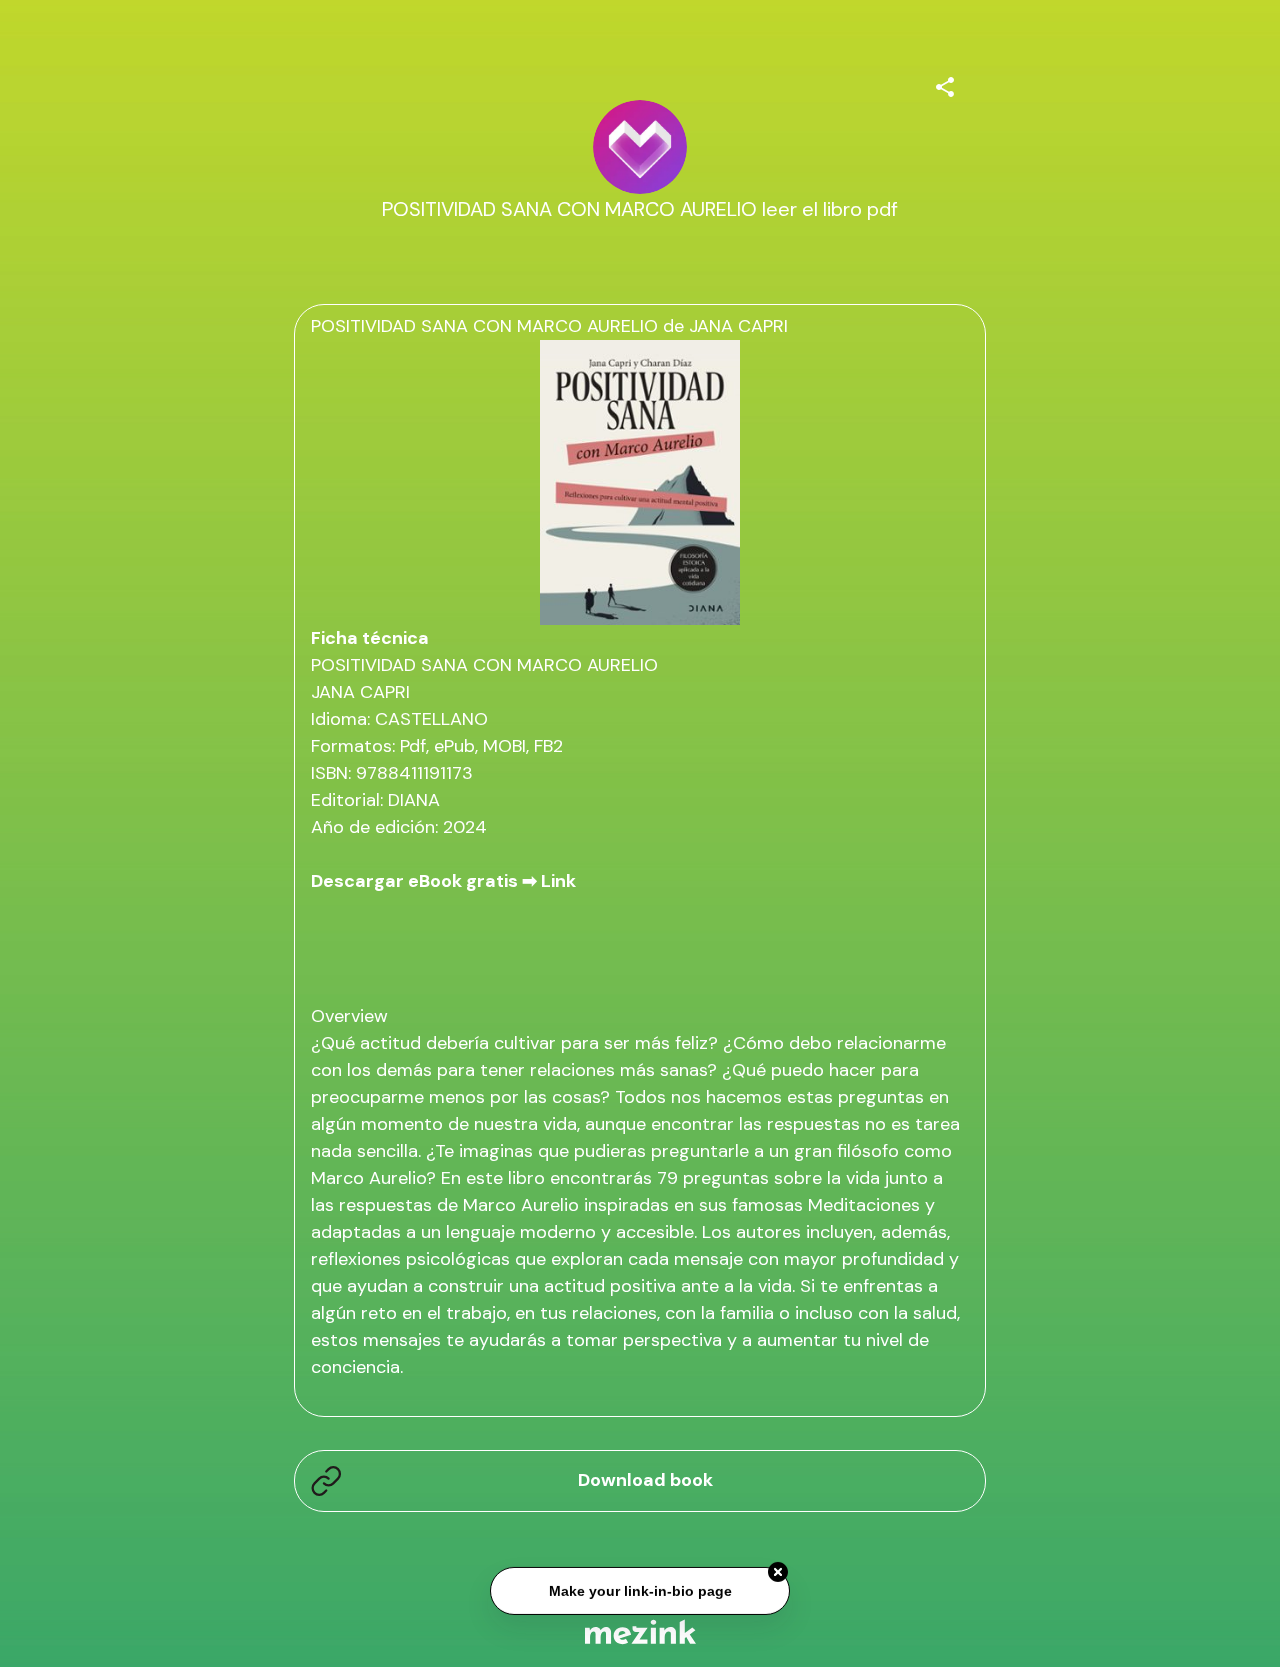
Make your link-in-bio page (639, 1589)
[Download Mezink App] (640, 1631)
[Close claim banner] (778, 1570)
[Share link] (945, 84)
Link (558, 881)
